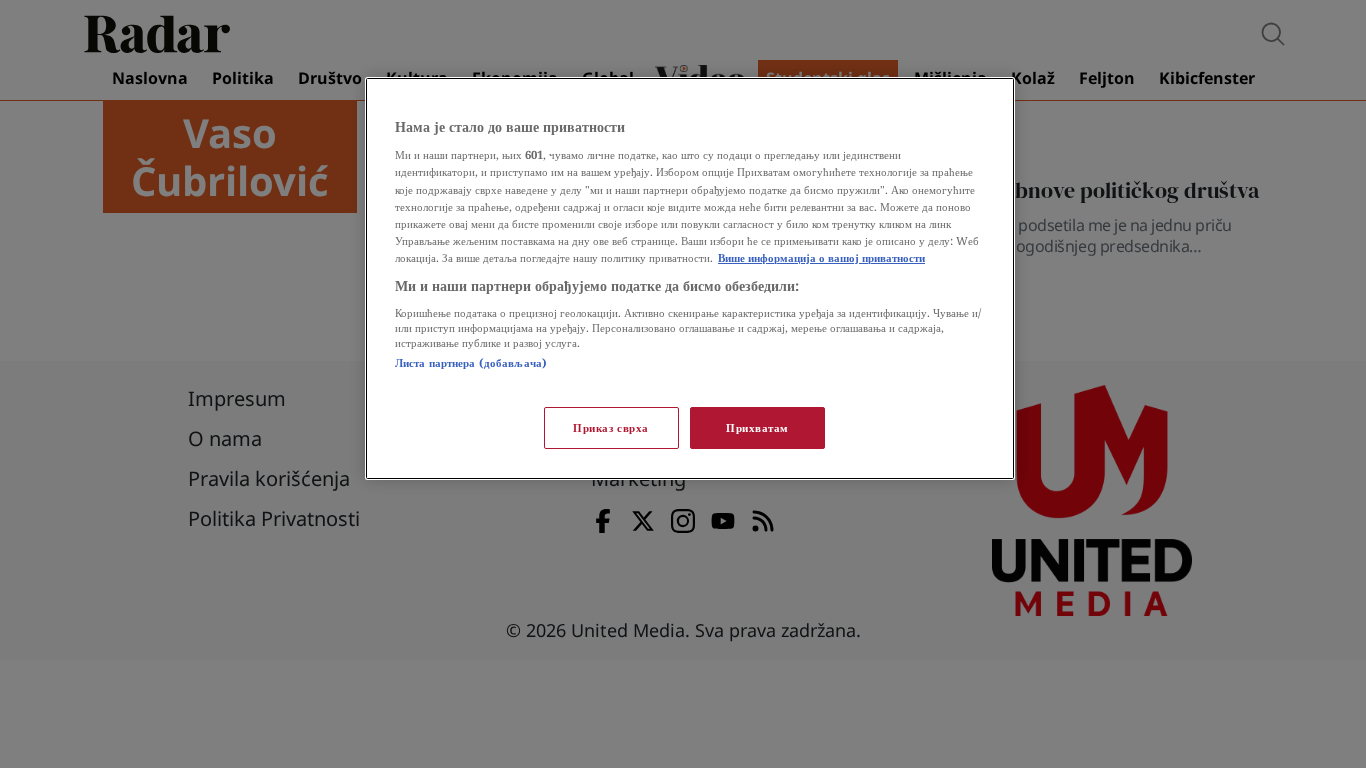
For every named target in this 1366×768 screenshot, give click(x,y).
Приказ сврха (611, 427)
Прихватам (757, 427)
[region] (690, 278)
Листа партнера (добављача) (471, 362)
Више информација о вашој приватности (821, 257)
